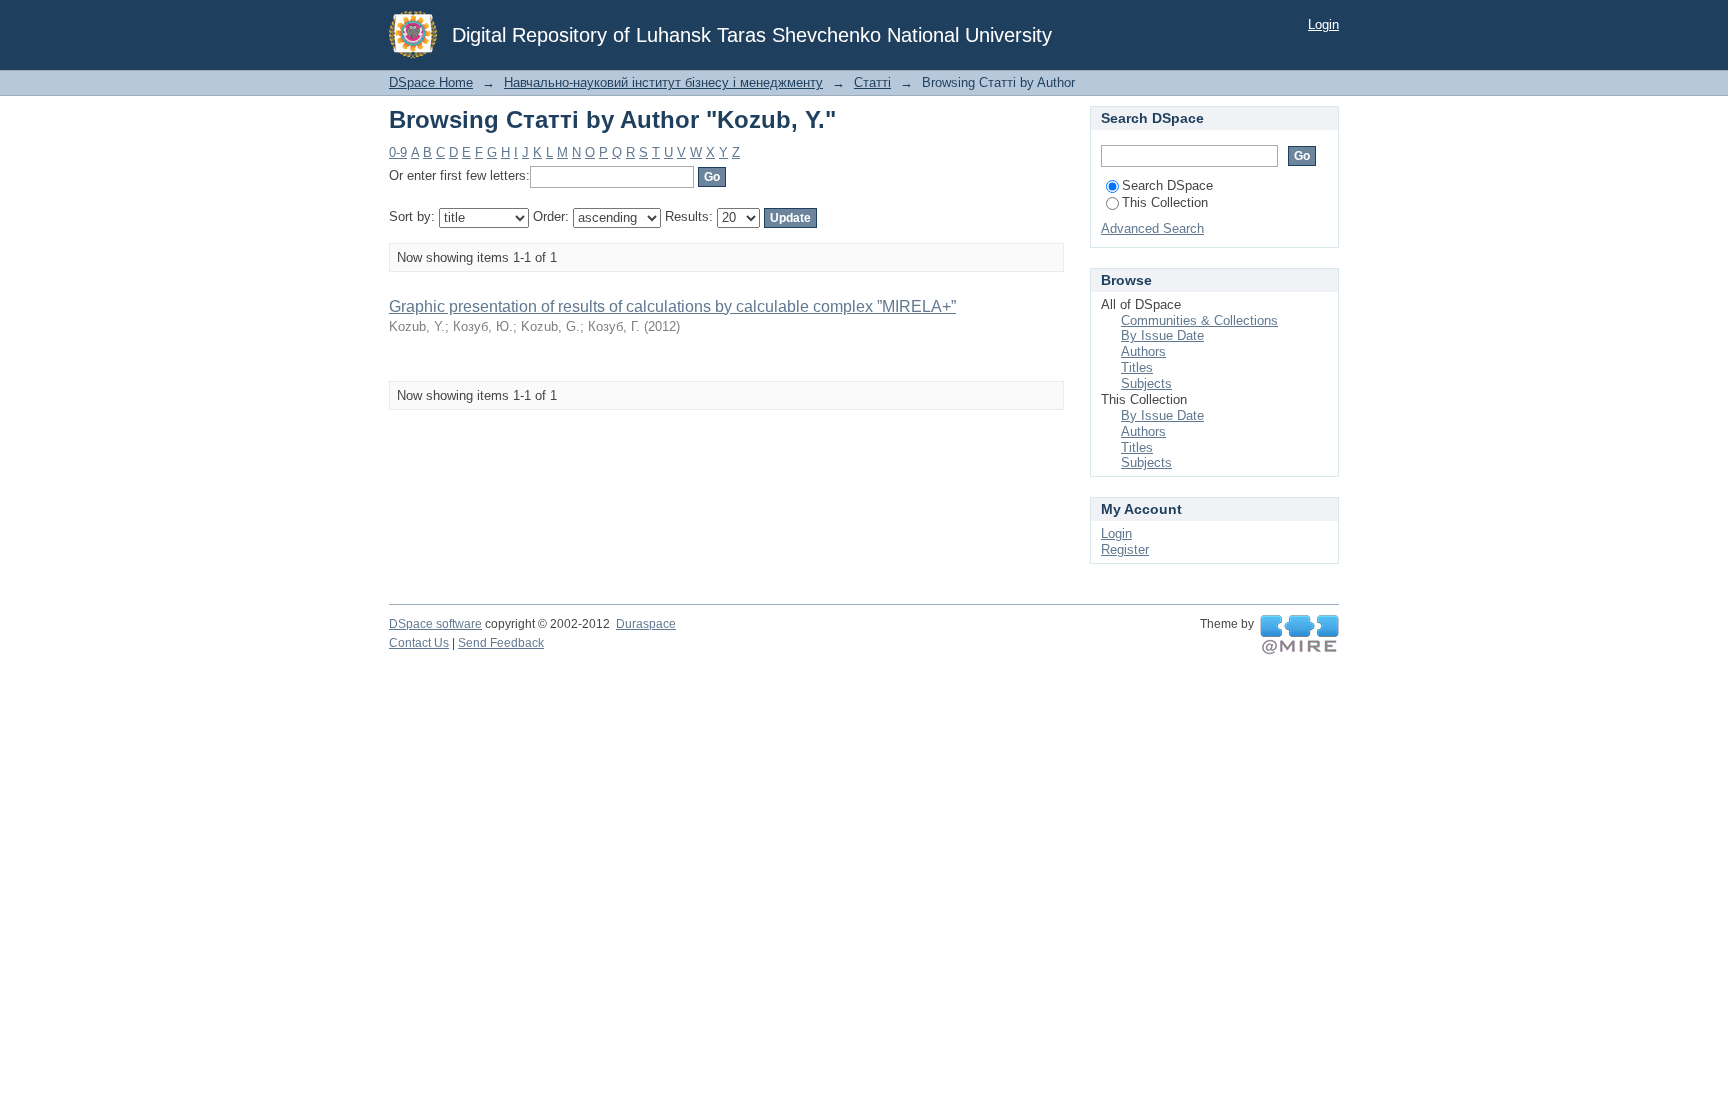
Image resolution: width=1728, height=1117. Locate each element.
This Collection (1165, 202)
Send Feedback (501, 643)
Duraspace (646, 624)
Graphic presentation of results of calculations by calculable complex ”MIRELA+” (672, 306)
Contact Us (419, 643)
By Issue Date (1162, 335)
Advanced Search (1152, 228)
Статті (872, 82)
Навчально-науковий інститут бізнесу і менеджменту (663, 82)
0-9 (398, 152)
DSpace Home (431, 82)
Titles (1137, 367)
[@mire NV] (1299, 635)
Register (1125, 549)
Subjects (1146, 383)
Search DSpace (1167, 185)
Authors (1143, 351)
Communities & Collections (1199, 320)
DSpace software (435, 624)
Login (1323, 24)
